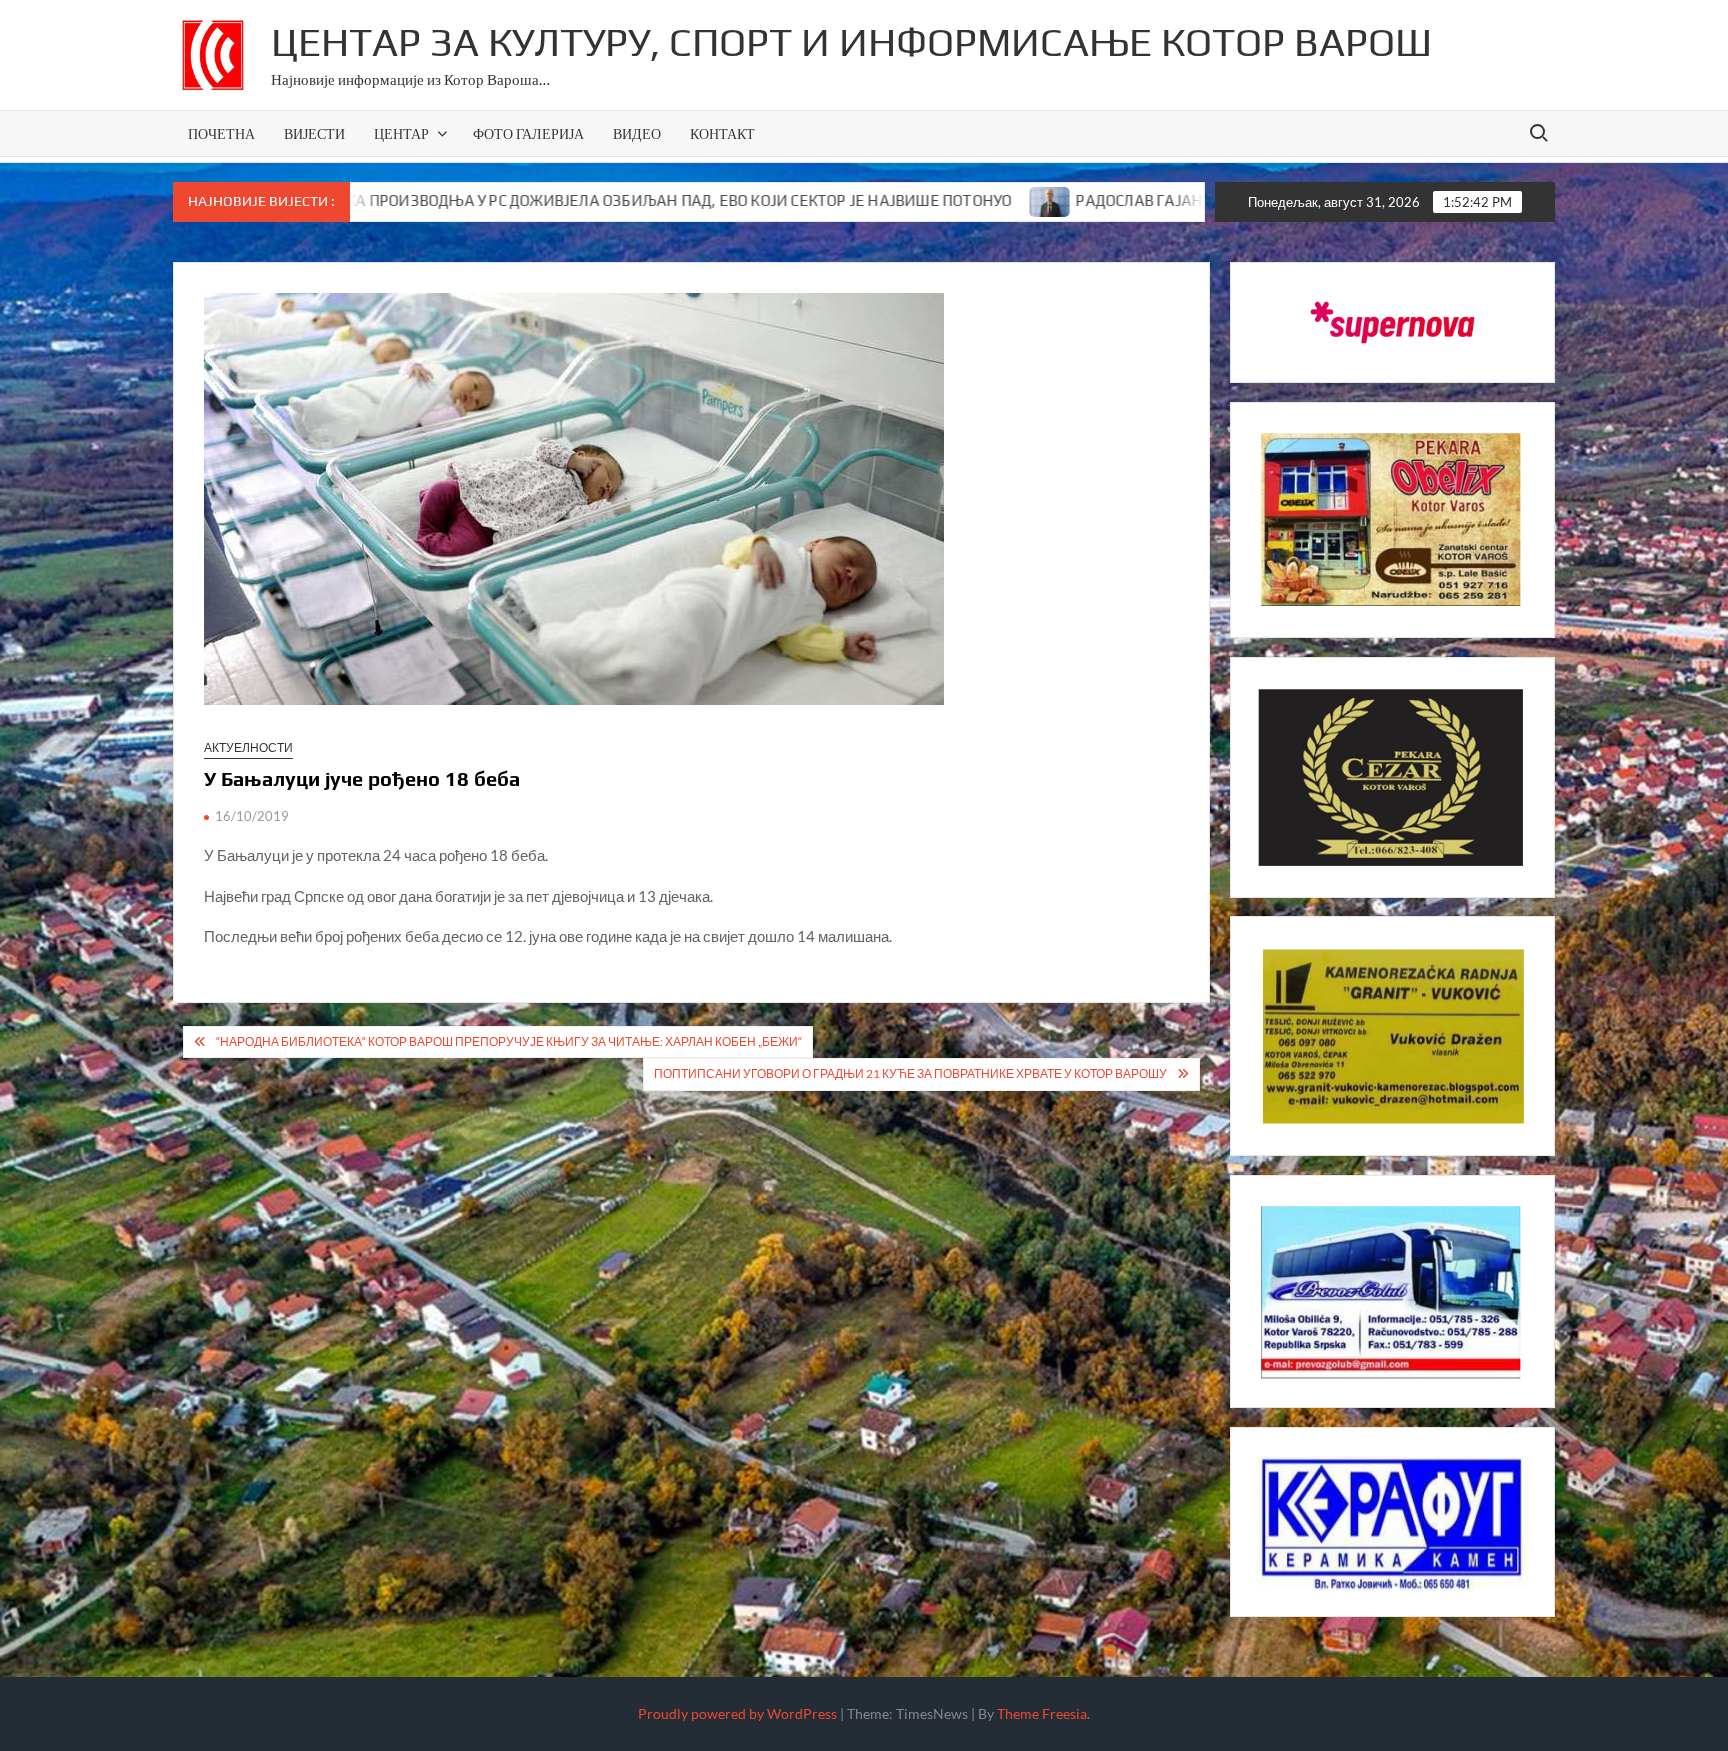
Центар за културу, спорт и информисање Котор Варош (851, 42)
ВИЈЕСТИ (314, 133)
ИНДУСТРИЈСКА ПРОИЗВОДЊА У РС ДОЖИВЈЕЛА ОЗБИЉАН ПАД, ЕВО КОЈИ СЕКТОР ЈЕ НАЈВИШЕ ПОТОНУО (509, 200)
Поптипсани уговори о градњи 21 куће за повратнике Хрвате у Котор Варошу (910, 1073)
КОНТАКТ (722, 133)
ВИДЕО (637, 133)
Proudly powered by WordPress (737, 1713)
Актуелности (248, 747)
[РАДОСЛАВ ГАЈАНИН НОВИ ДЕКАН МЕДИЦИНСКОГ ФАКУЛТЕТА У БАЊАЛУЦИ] (927, 200)
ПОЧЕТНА (221, 133)
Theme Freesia (1042, 1713)
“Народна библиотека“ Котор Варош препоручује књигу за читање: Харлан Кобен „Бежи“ (509, 1041)
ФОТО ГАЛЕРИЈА (528, 133)
